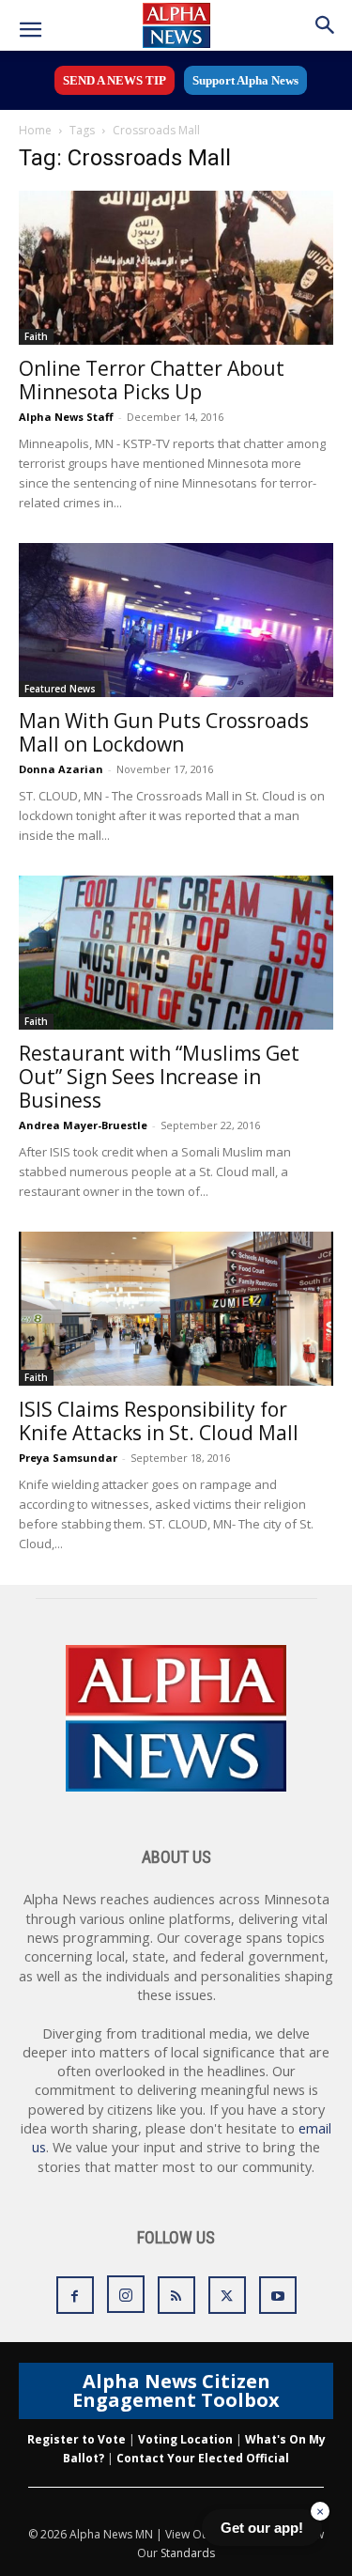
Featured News (60, 689)
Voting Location (185, 2439)
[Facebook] (75, 2295)
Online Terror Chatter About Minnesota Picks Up (152, 380)
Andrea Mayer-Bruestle (83, 1125)
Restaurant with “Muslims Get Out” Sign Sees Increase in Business (159, 1077)
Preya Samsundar (68, 1458)
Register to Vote (77, 2439)
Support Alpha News (245, 80)
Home (35, 130)
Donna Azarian (61, 769)
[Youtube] (278, 2295)
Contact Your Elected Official (203, 2458)
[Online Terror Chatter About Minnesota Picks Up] (176, 268)
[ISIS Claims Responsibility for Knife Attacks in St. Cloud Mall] (176, 1309)
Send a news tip (115, 80)
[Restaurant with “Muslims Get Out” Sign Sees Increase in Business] (176, 953)
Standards (188, 2553)
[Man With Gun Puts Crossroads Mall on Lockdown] (176, 620)
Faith (36, 336)
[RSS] (176, 2295)
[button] (30, 30)
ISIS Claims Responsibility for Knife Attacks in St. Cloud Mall (159, 1421)
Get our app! (262, 2528)
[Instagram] (126, 2294)
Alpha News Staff (66, 417)
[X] (227, 2295)
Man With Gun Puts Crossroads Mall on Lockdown (164, 732)
